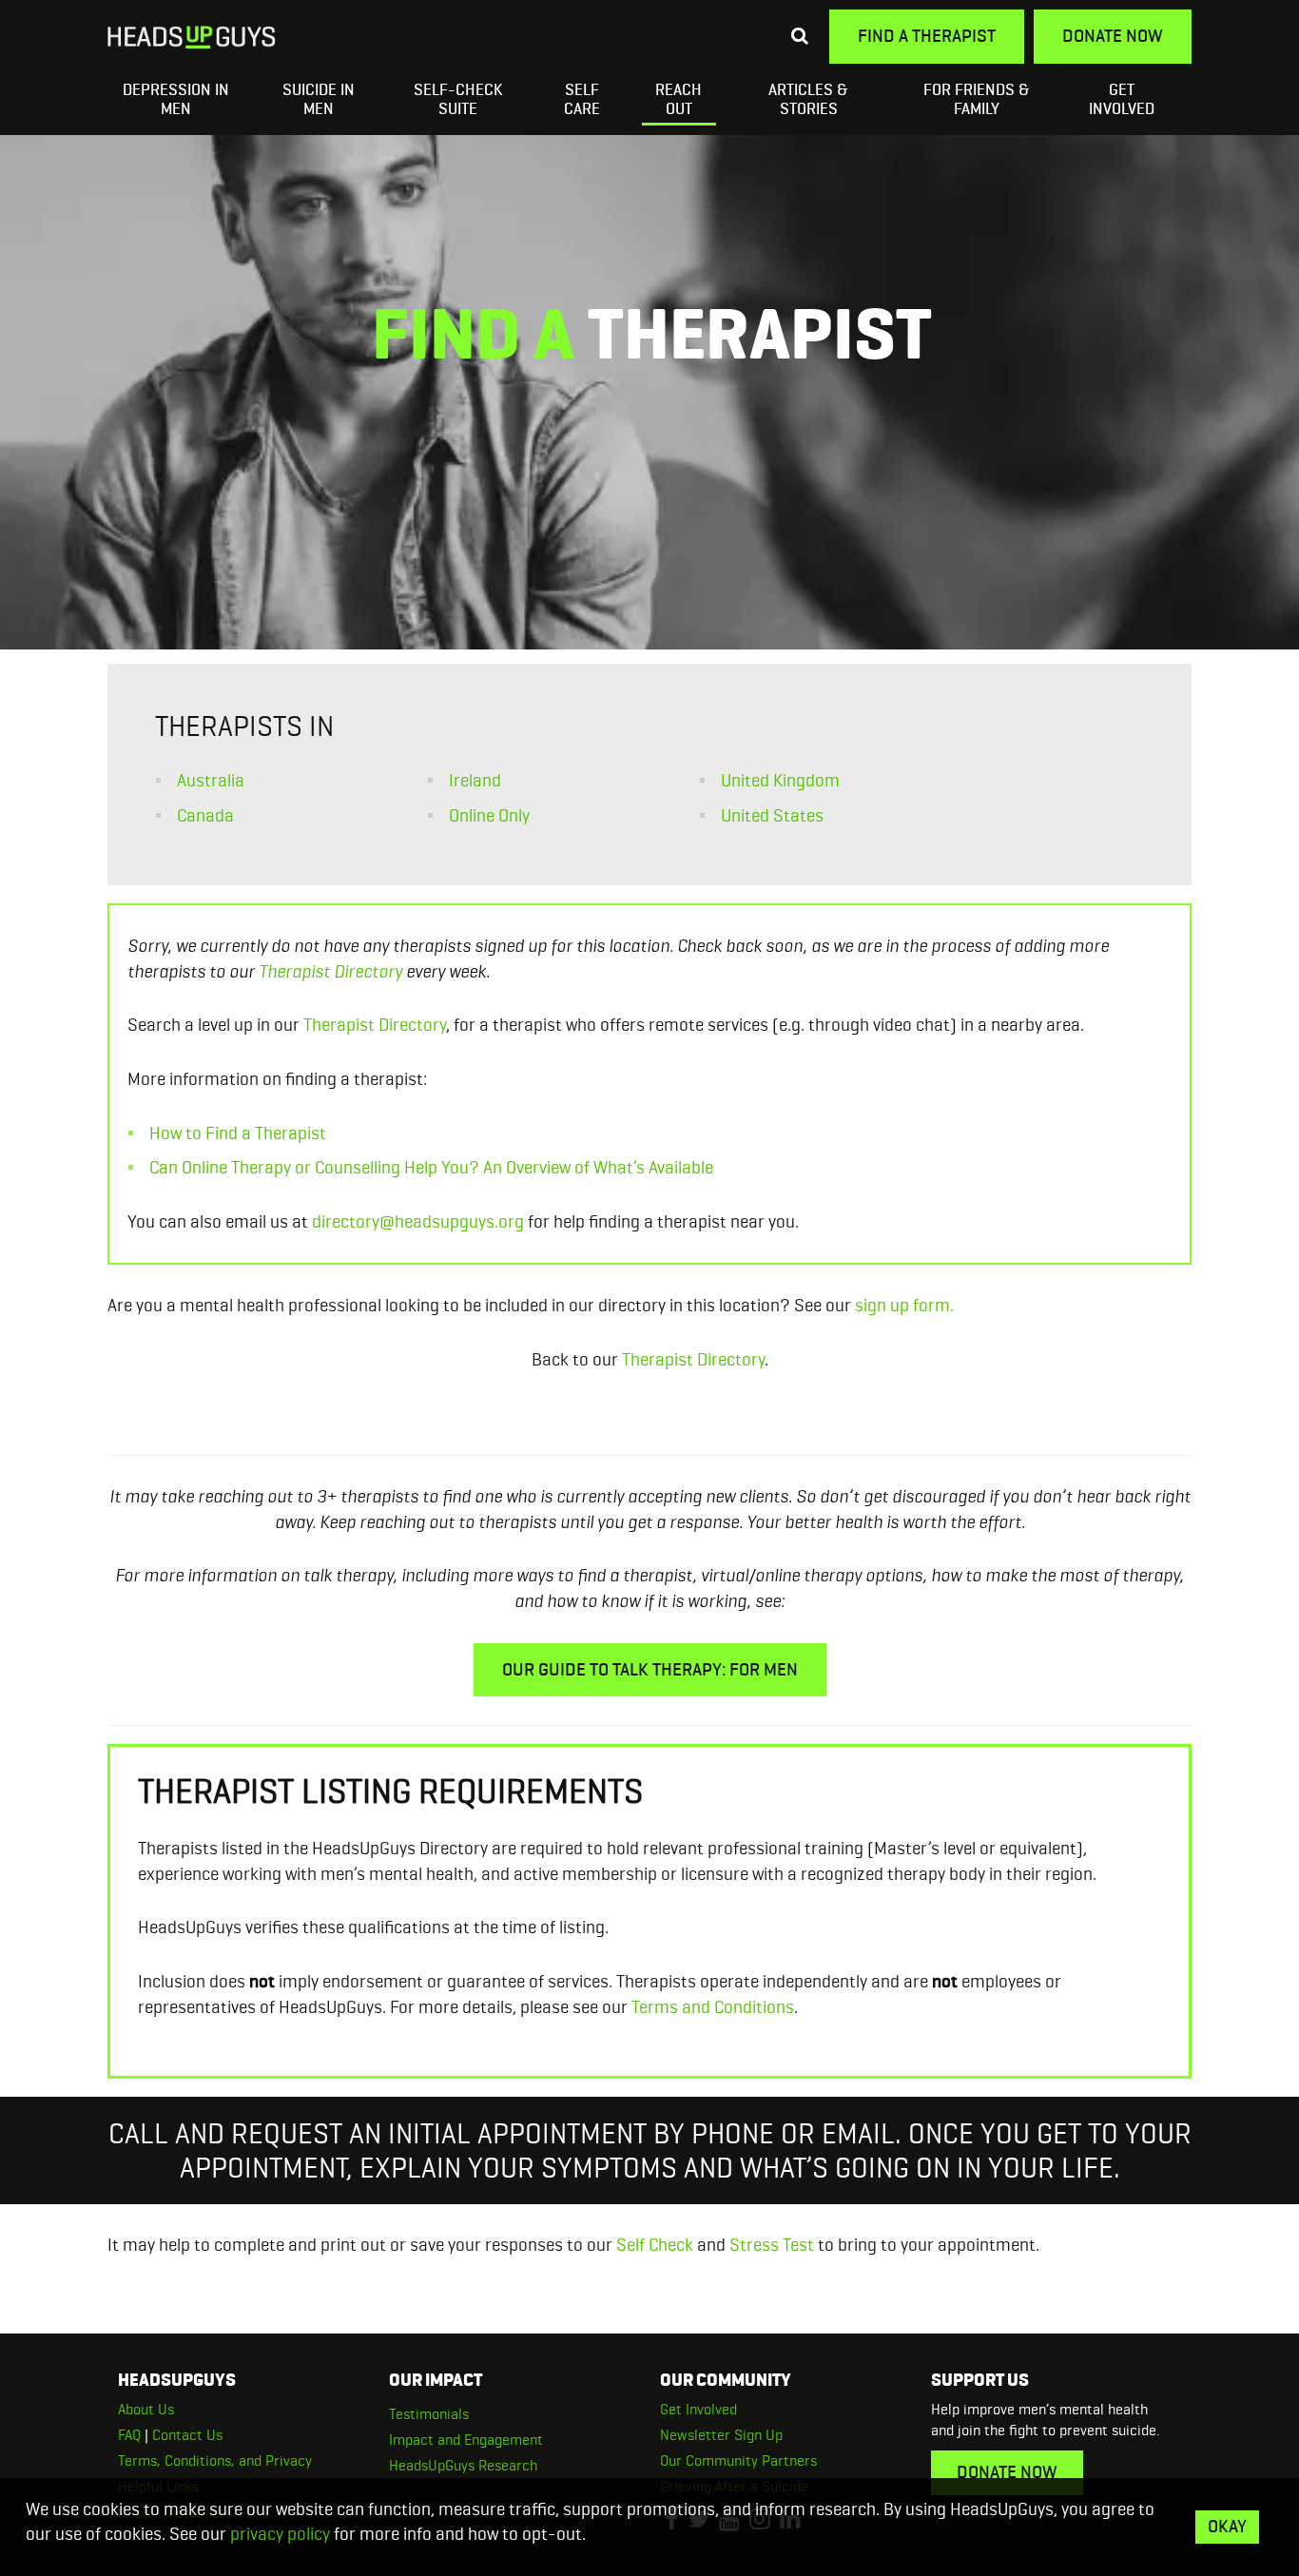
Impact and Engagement (466, 2440)
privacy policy (280, 2534)
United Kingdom (780, 780)
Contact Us (187, 2435)
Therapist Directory (330, 971)
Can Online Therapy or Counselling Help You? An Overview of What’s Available (431, 1167)
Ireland (475, 780)
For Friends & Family (977, 99)
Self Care (582, 99)
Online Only (489, 815)
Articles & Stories (808, 99)
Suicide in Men (319, 99)
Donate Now (1113, 36)
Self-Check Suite (458, 99)
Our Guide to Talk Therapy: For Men (650, 1669)
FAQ (129, 2435)
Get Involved (1122, 99)
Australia (211, 780)
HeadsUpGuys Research (463, 2465)
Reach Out (679, 99)
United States (772, 815)
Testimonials (429, 2414)
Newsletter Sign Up (721, 2435)
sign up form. (904, 1305)
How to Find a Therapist (238, 1133)
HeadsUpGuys (192, 40)
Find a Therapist (927, 36)
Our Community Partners (738, 2460)
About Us (146, 2409)
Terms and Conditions (713, 2007)
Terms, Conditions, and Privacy (215, 2460)
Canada (205, 815)
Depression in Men (176, 99)
